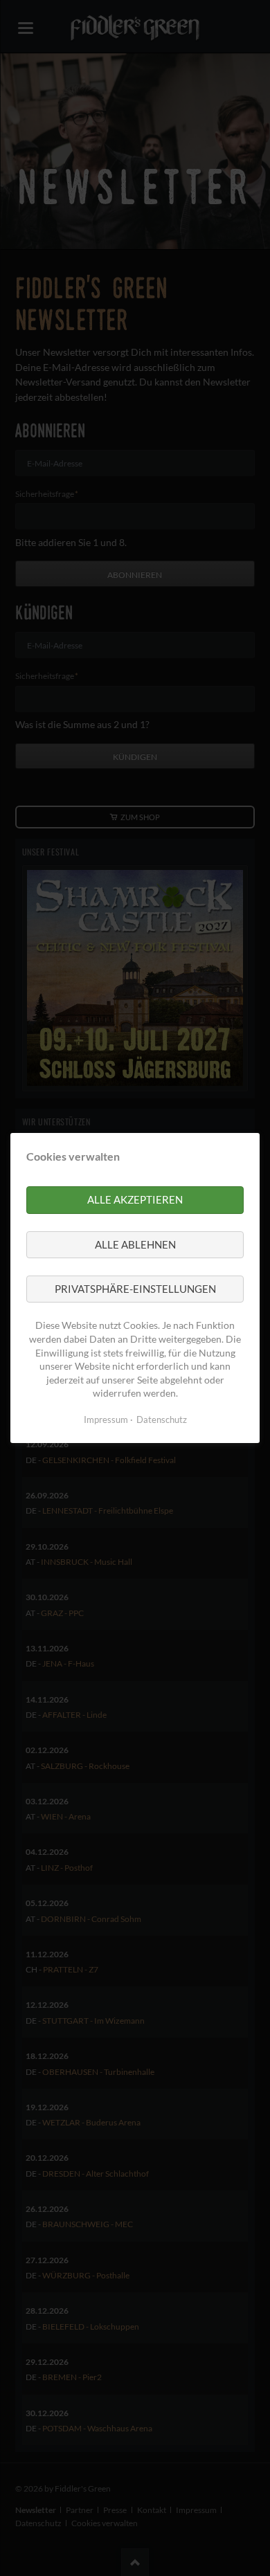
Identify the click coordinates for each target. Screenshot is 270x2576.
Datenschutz (162, 1419)
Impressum (106, 1419)
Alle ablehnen (135, 1244)
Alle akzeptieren (135, 1199)
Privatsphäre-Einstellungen (135, 1289)
